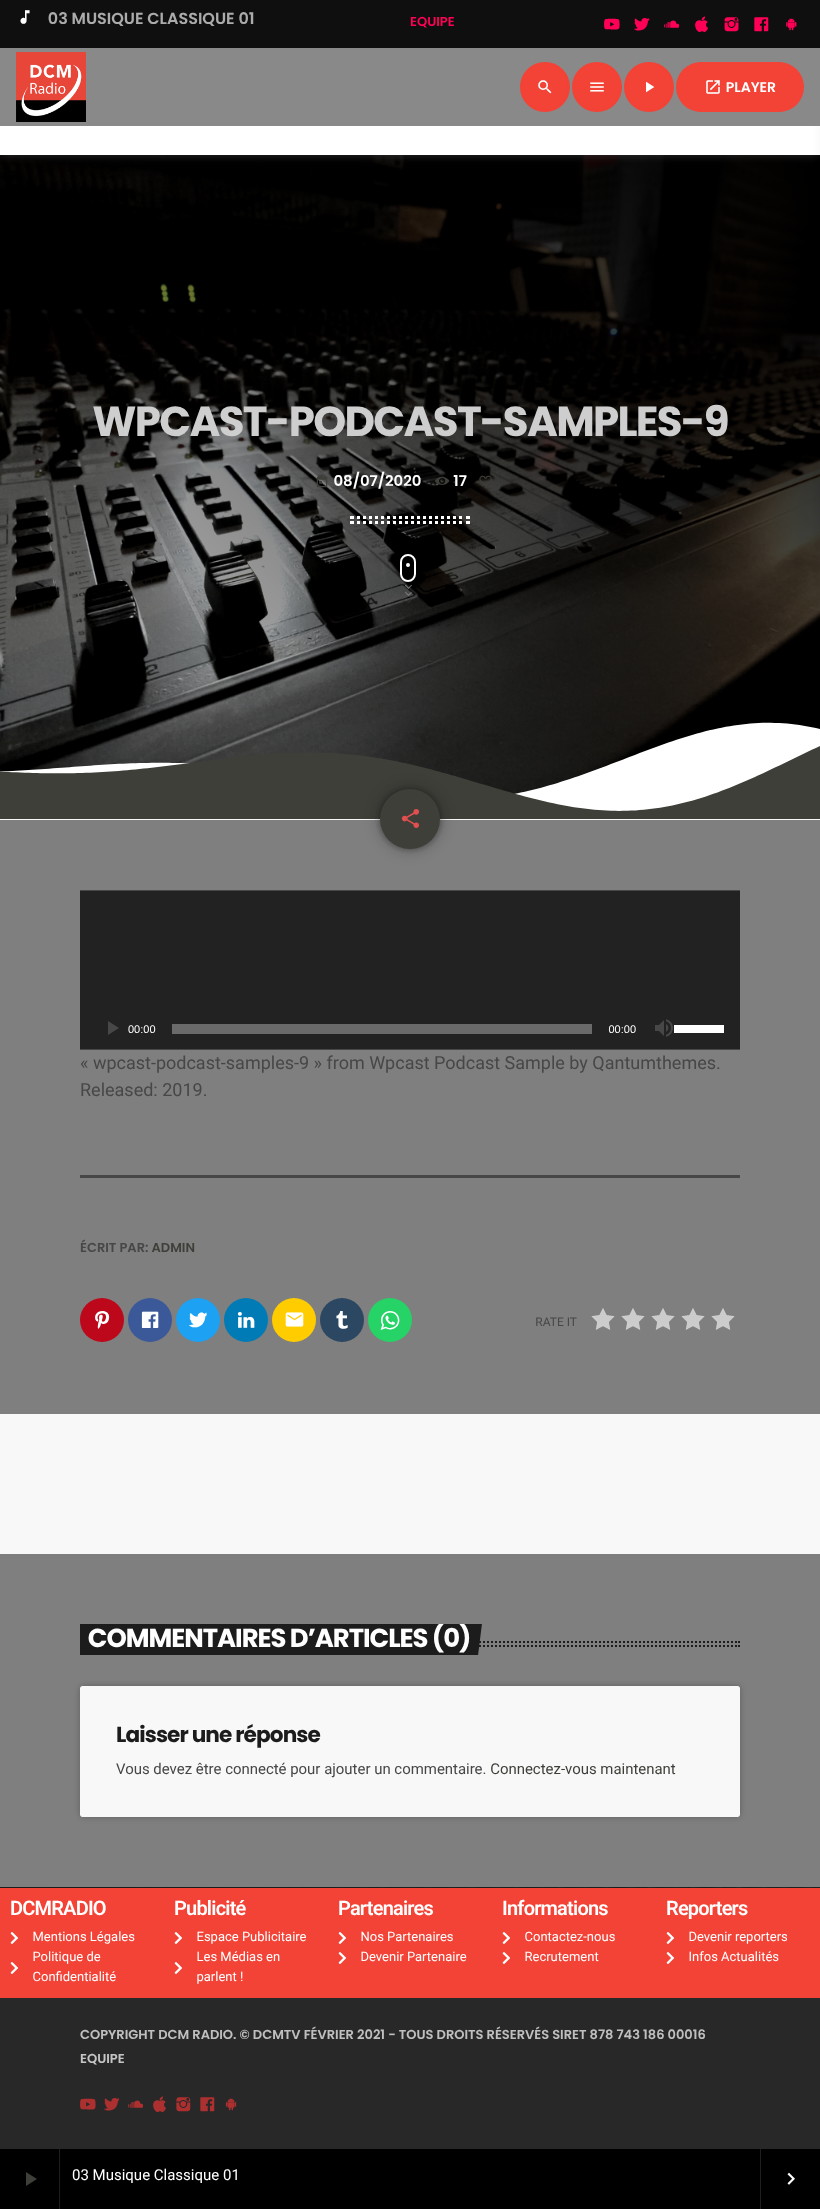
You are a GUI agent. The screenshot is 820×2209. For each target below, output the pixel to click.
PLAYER (740, 87)
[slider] (702, 1027)
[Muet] (664, 1029)
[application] (410, 970)
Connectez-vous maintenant (583, 1769)
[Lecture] (112, 1029)
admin (174, 1247)
